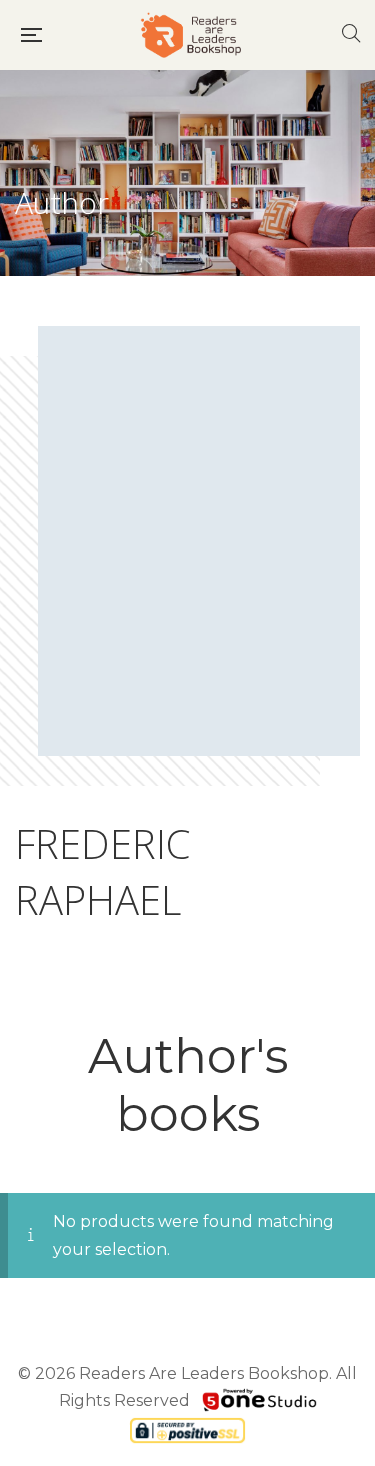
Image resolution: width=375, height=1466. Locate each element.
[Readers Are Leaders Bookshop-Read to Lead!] (191, 35)
